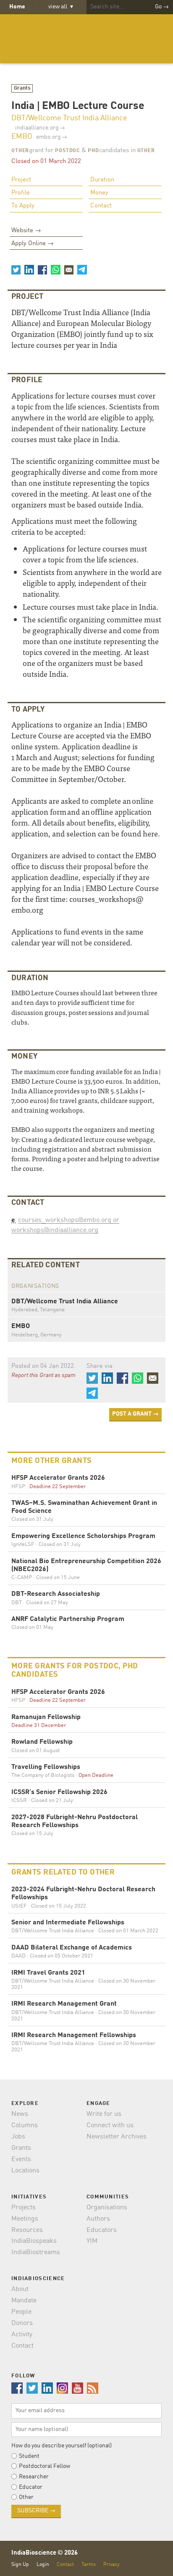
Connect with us (110, 2126)
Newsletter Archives (117, 2137)
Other (20, 151)
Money (99, 193)
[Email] (69, 269)
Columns (25, 2126)
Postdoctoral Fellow (45, 2466)
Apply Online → (33, 244)
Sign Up (20, 2564)
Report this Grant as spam (43, 1375)
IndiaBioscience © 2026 (45, 2553)
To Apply (23, 206)
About (20, 2289)
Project (21, 180)
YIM (92, 2241)
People (21, 2312)
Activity (22, 2335)
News (20, 2114)
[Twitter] (16, 269)
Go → (162, 7)
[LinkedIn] (29, 269)
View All (61, 7)
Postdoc (67, 151)
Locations (25, 2171)
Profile (21, 193)
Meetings (25, 2219)
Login (43, 2564)
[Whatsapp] (55, 269)
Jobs (18, 2137)
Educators (102, 2230)
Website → (26, 231)
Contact (101, 206)
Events (21, 2159)
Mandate (24, 2301)
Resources (27, 2230)
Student (29, 2456)
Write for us (104, 2114)
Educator (31, 2487)
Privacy (111, 2564)
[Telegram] (82, 269)
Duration (102, 180)
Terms (89, 2564)
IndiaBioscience (86, 39)
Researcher (34, 2477)
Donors (22, 2323)
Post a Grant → (135, 1414)
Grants (22, 88)
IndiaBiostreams (36, 2252)
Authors (98, 2219)
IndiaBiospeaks (34, 2241)
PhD (93, 151)
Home (17, 7)
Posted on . (43, 1366)
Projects (24, 2208)
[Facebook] (42, 269)
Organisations (107, 2208)
